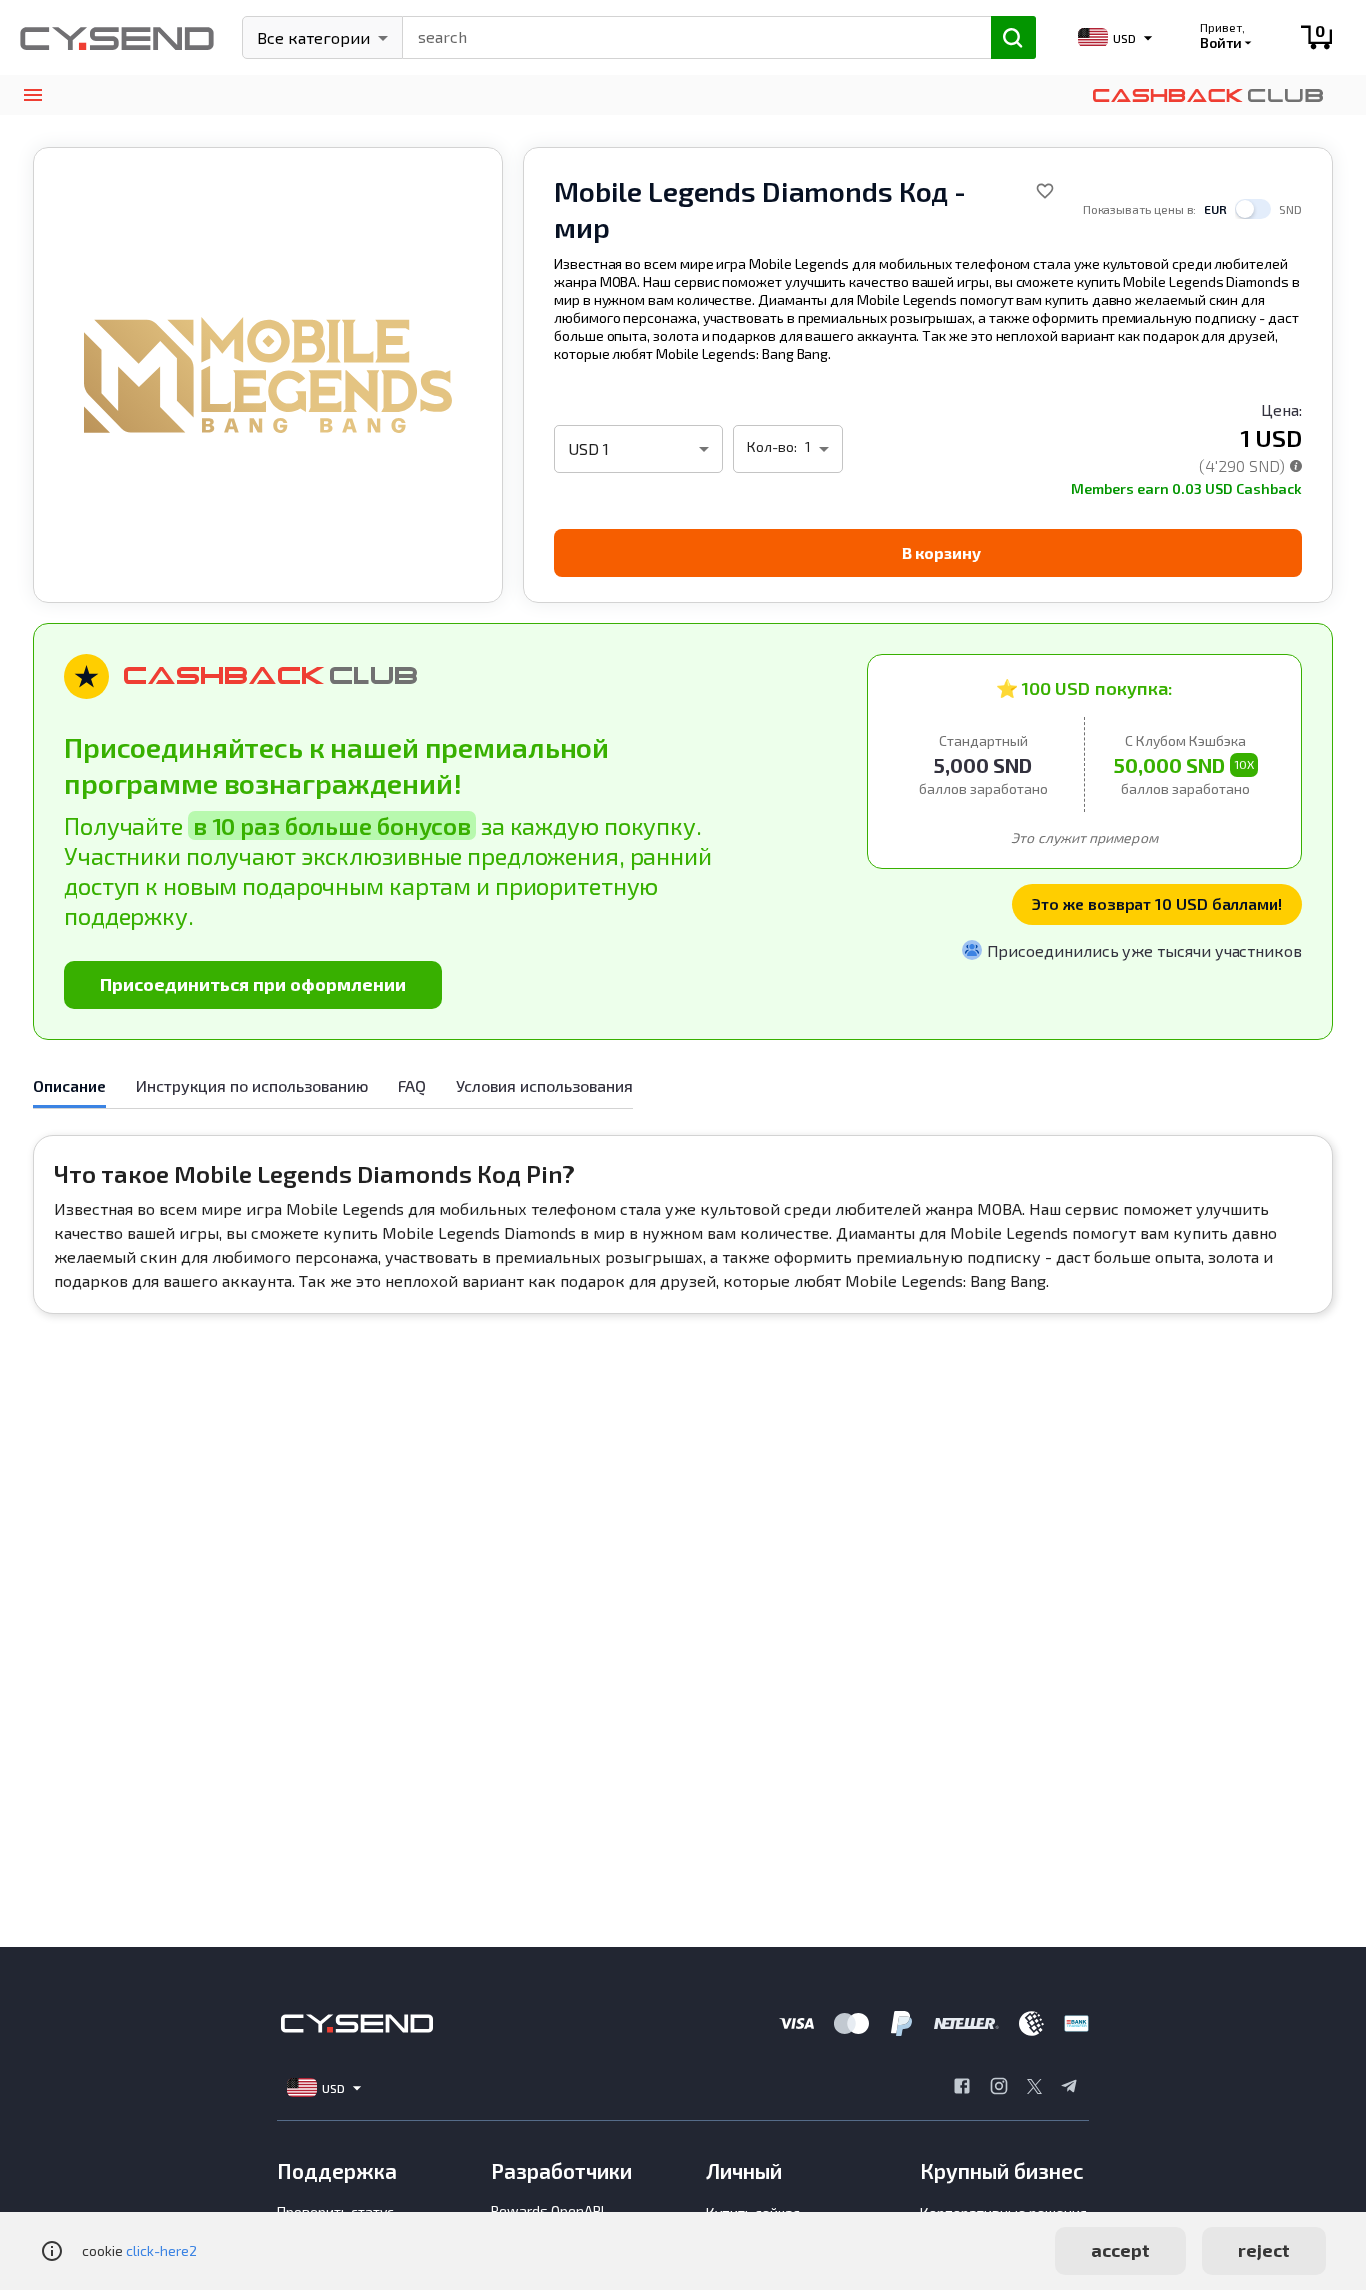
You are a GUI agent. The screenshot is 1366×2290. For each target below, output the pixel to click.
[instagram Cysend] (999, 2088)
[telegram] (1069, 2088)
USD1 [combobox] (588, 448)
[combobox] (688, 35)
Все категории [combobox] (313, 37)
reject (1264, 2250)
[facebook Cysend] (962, 2088)
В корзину (941, 552)
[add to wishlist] (1045, 191)
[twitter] (1034, 2088)
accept (1120, 2250)
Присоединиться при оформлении (253, 984)
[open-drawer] (32, 95)
